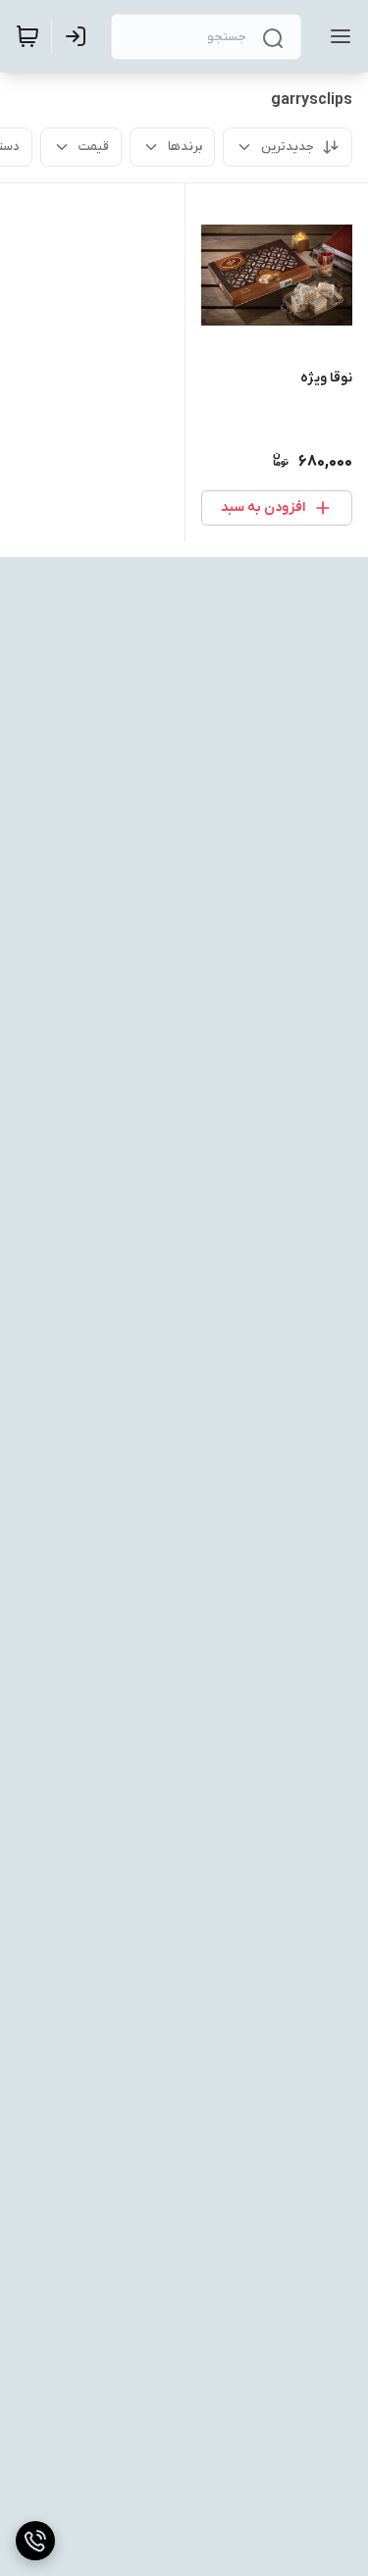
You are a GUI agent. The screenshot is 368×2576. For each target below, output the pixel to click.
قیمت (94, 147)
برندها (185, 147)
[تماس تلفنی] (35, 2541)
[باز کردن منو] (337, 36)
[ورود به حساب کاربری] (79, 36)
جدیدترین (288, 147)
